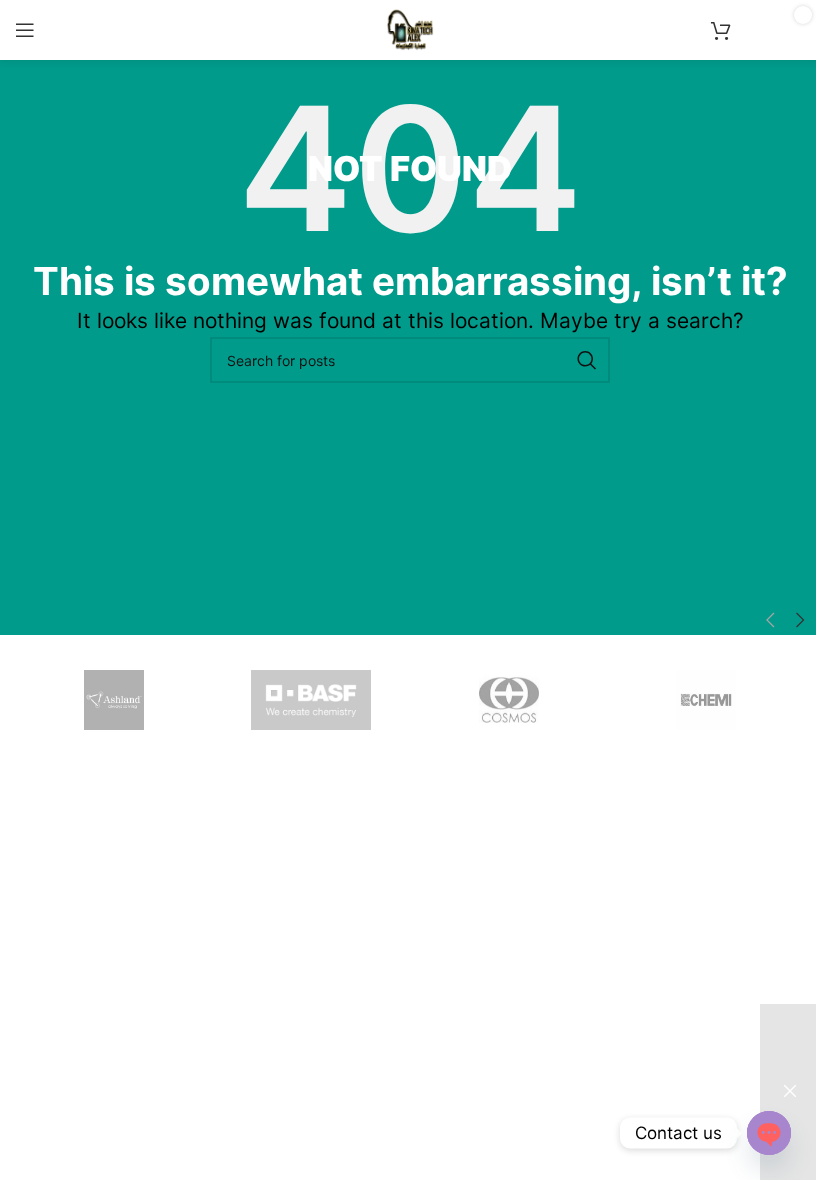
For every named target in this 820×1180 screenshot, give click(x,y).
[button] (770, 620)
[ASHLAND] (114, 700)
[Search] (587, 360)
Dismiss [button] (790, 1092)
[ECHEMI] (707, 700)
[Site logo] (410, 28)
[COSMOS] (509, 700)
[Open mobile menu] (25, 30)
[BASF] (312, 700)
